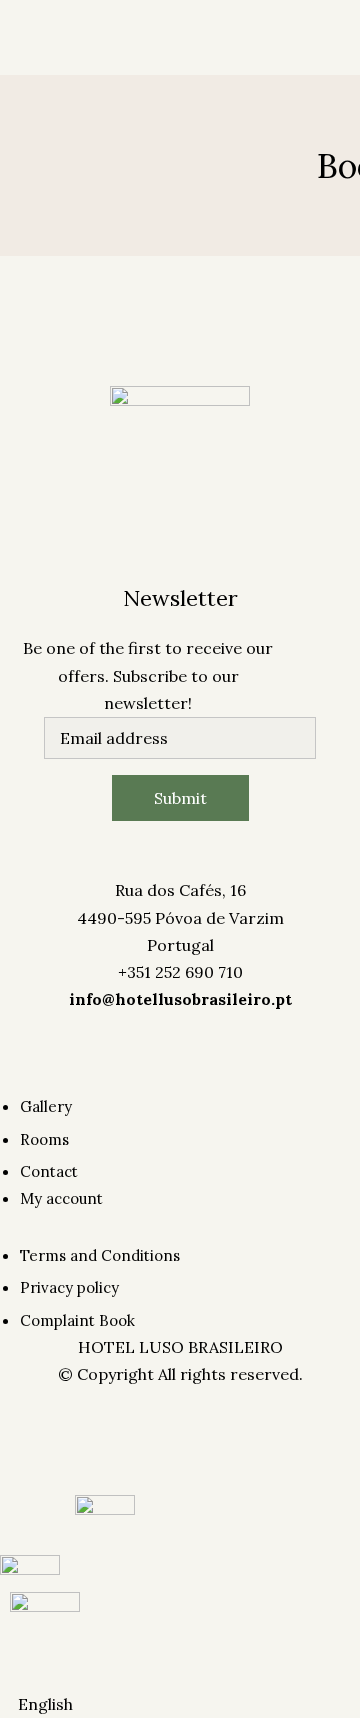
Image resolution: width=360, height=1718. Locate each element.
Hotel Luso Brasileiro (138, 107)
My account (45, 193)
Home (23, 62)
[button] (180, 1704)
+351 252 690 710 (180, 972)
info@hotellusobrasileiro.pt (180, 999)
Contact (197, 62)
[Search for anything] (225, 260)
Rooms (77, 62)
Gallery (135, 62)
